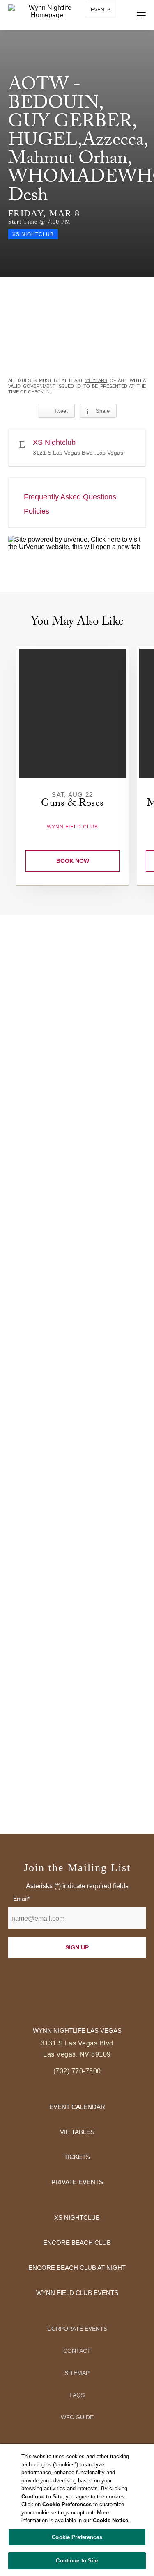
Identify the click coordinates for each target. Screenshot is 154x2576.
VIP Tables (77, 2132)
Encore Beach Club (77, 2243)
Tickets (77, 2157)
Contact (77, 2351)
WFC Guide (77, 2417)
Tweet (61, 411)
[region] (77, 2510)
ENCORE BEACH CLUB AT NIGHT (77, 2268)
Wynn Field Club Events (77, 2293)
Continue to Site (77, 2561)
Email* (21, 1899)
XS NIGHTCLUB (77, 2218)
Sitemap (77, 2373)
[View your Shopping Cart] (96, 33)
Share (103, 411)
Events (101, 10)
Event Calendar (77, 2107)
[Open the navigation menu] (141, 15)
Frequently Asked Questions (70, 497)
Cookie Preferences (77, 2537)
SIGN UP (77, 1947)
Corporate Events (77, 2329)
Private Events (77, 2182)
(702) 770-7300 (77, 2071)
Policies (37, 511)
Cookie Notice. (111, 2520)
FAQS (77, 2395)
